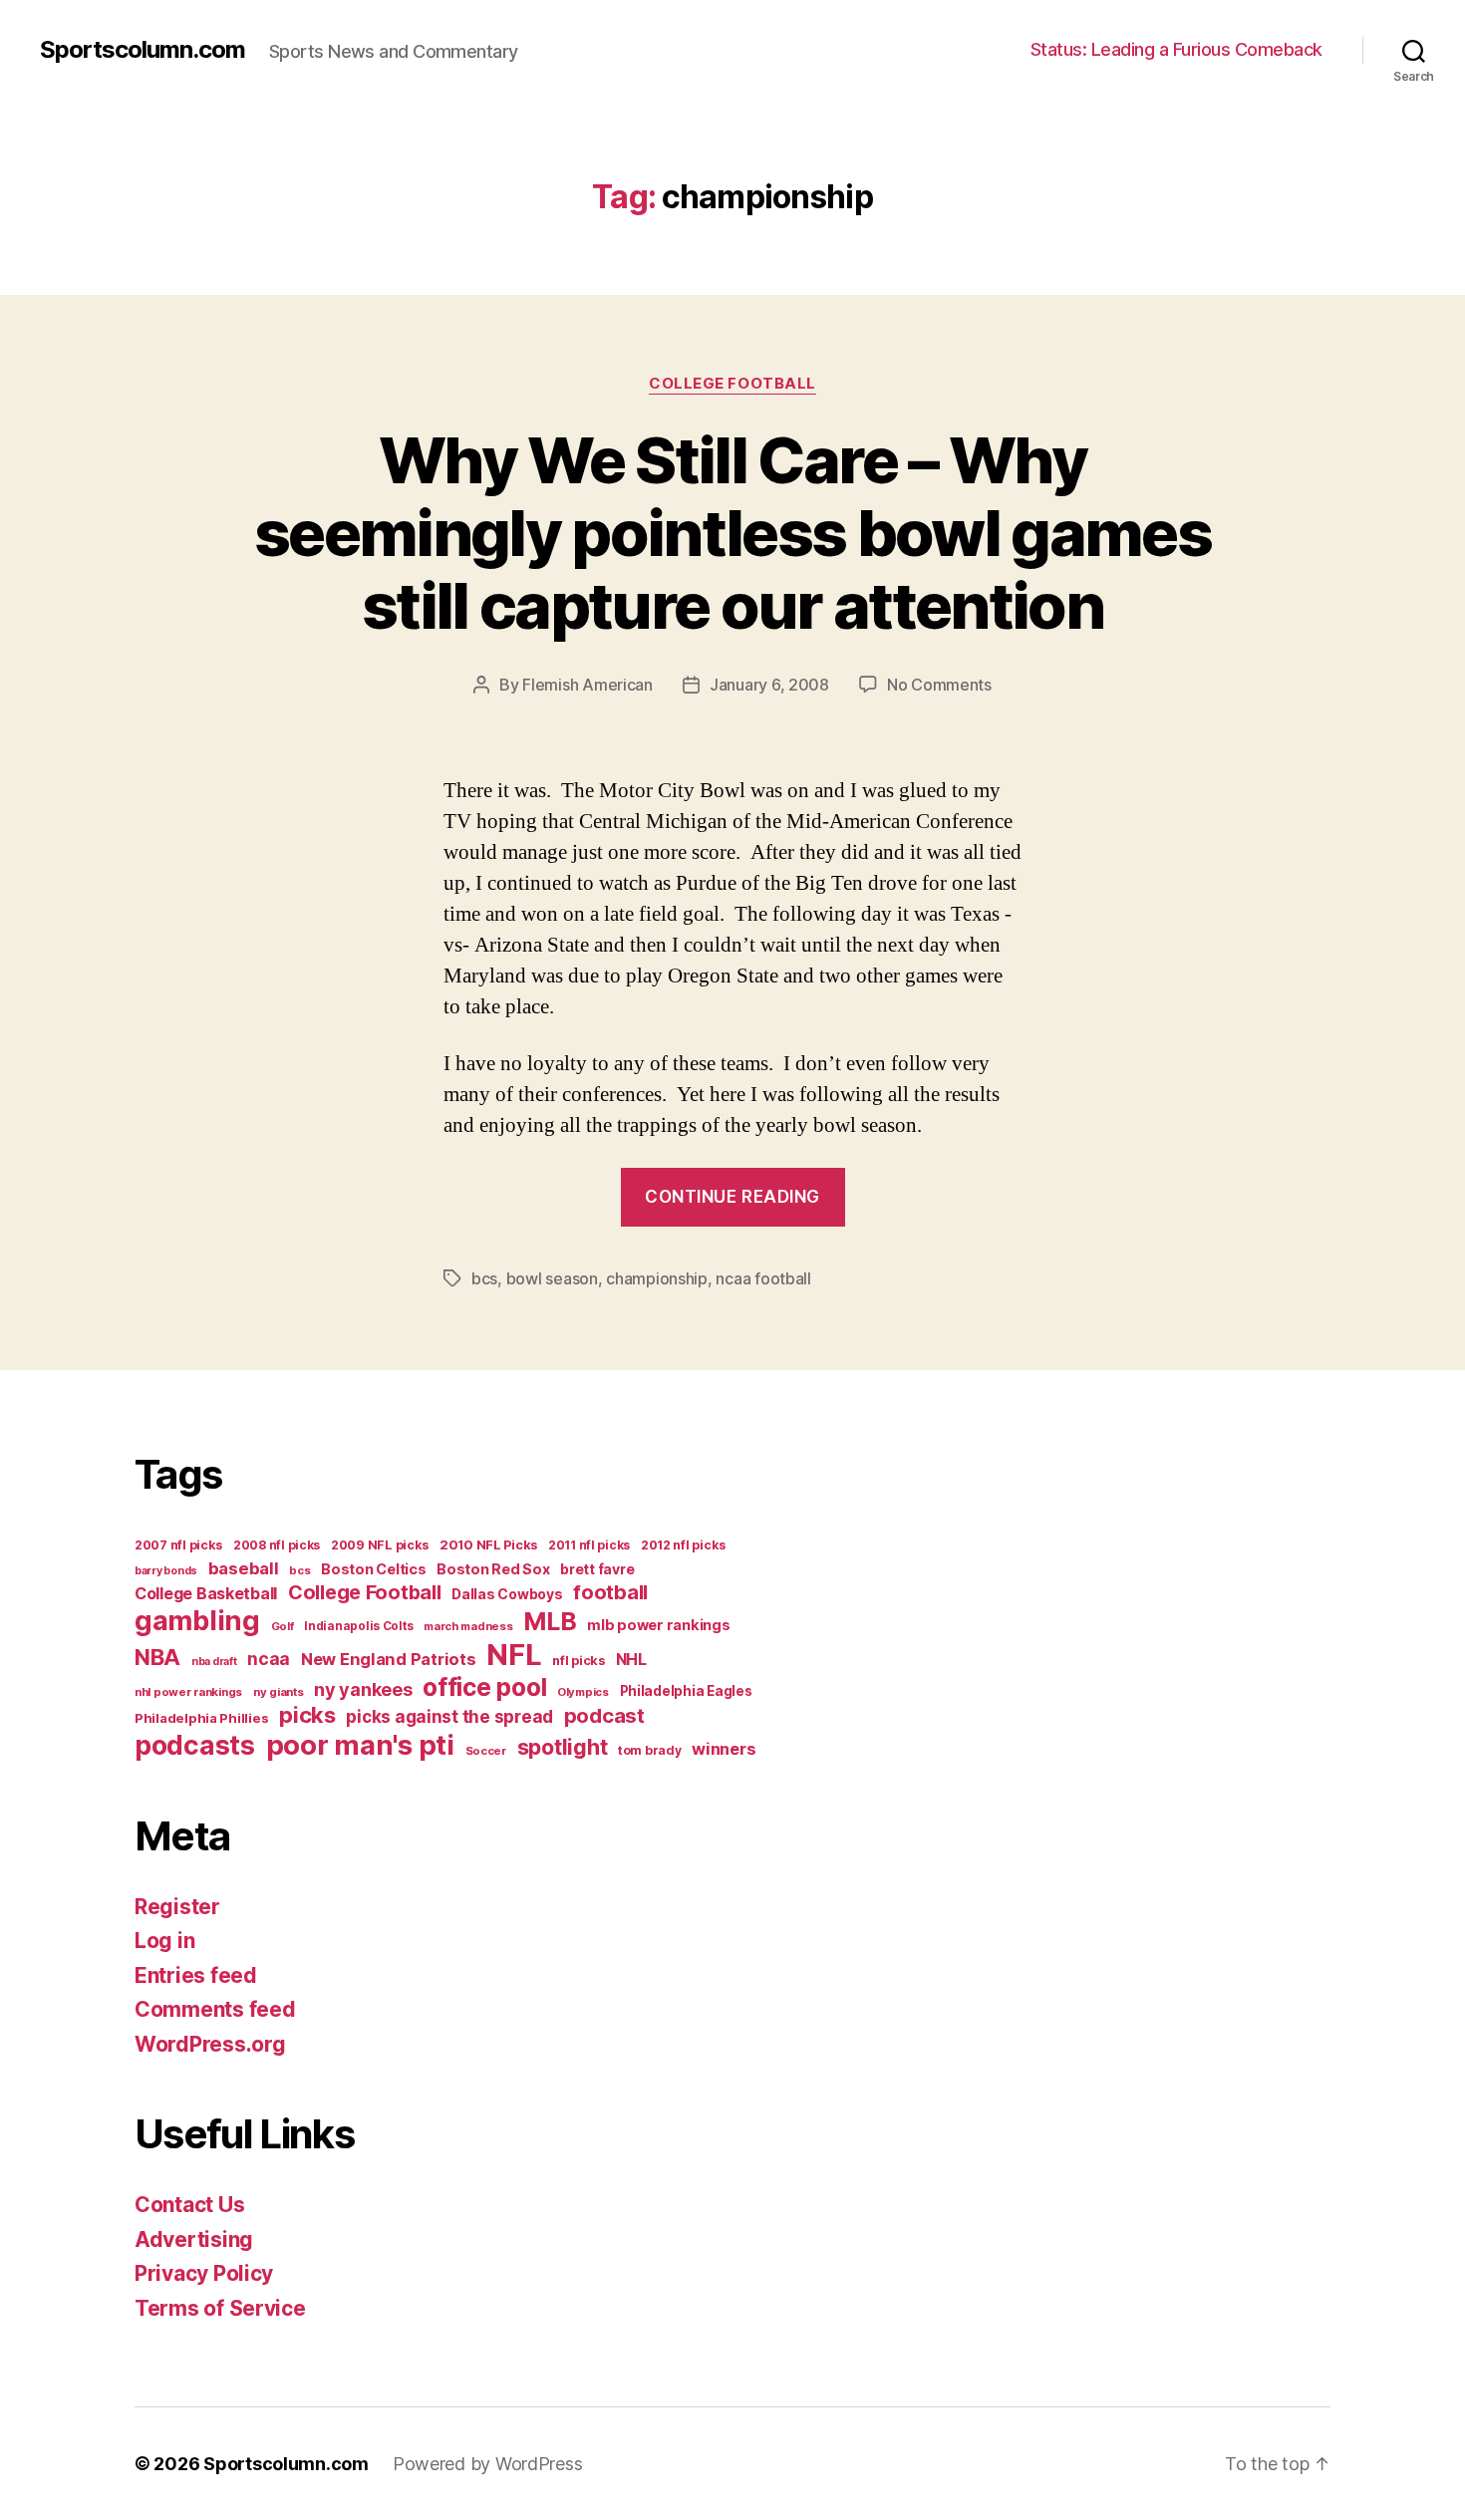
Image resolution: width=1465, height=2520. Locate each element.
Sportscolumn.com (143, 50)
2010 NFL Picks (488, 1545)
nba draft (214, 1662)
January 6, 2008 (769, 685)
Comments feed (215, 2009)
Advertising (194, 2240)
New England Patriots (389, 1659)
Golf (283, 1626)
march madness (468, 1626)
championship (657, 1278)
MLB (550, 1621)
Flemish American (587, 685)
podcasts (195, 1745)
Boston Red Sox (493, 1569)
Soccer (486, 1751)
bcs (484, 1278)
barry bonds (166, 1571)
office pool (484, 1687)
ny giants (279, 1692)
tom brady (650, 1750)
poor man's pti (360, 1745)
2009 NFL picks (380, 1545)
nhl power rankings (188, 1692)
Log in (164, 1941)
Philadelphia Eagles (686, 1691)
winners (724, 1749)
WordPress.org (210, 2044)
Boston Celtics (373, 1569)
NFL (514, 1655)
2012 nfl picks (683, 1545)
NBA (157, 1657)
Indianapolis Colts (358, 1626)
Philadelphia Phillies (201, 1718)
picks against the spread (449, 1716)
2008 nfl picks (277, 1545)
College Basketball (206, 1593)
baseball (244, 1568)
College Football (732, 384)
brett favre (597, 1569)
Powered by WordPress (488, 2464)
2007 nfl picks (178, 1545)
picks (307, 1715)
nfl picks (579, 1661)
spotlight (563, 1747)
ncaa (269, 1659)
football (610, 1592)
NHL (631, 1660)
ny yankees (363, 1689)
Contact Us (189, 2205)
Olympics (583, 1692)
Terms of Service (220, 2308)
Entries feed (196, 1975)
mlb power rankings (658, 1625)
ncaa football (763, 1278)
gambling (197, 1621)
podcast (604, 1715)
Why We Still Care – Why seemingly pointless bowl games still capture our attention (732, 533)
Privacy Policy (204, 2273)
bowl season (552, 1278)
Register (177, 1907)
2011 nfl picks (589, 1545)
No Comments (939, 685)
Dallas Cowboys (507, 1594)
